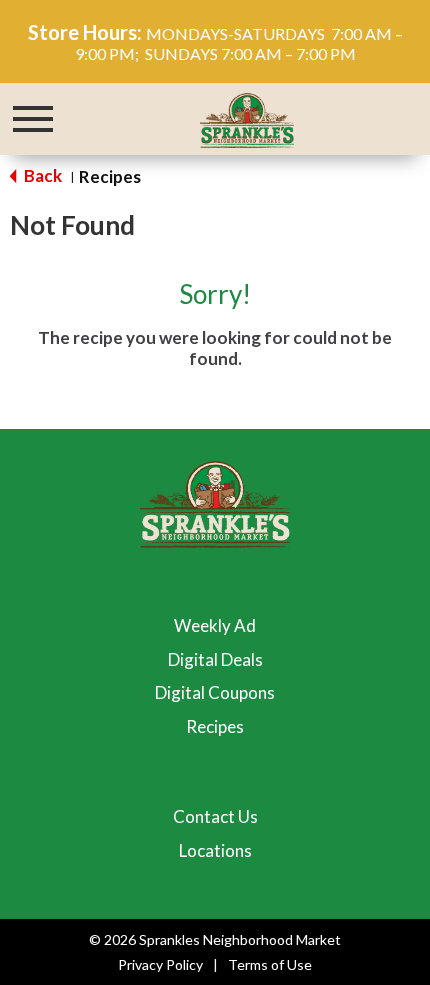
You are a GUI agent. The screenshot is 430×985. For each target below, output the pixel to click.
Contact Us (215, 816)
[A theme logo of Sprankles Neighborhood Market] (247, 118)
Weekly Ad (215, 625)
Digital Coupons (215, 692)
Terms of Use (270, 964)
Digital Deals (215, 659)
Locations (215, 850)
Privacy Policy (160, 964)
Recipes (110, 176)
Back (41, 175)
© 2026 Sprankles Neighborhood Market (215, 939)
